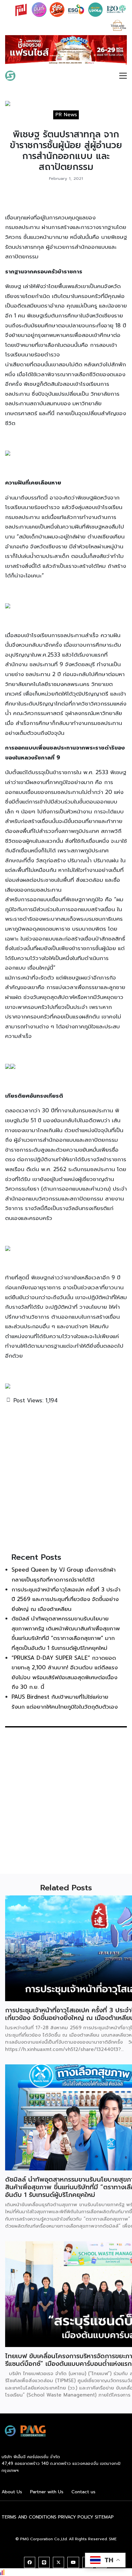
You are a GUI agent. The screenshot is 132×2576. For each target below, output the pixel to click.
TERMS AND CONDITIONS (29, 2519)
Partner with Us (47, 2494)
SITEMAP (104, 2519)
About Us (12, 2494)
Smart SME (36, 77)
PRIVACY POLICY (76, 2519)
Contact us (83, 2494)
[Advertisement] (66, 1480)
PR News (66, 117)
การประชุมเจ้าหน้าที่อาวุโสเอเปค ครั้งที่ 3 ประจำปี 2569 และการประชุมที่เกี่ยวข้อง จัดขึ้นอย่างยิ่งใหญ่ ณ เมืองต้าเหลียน (66, 1601)
